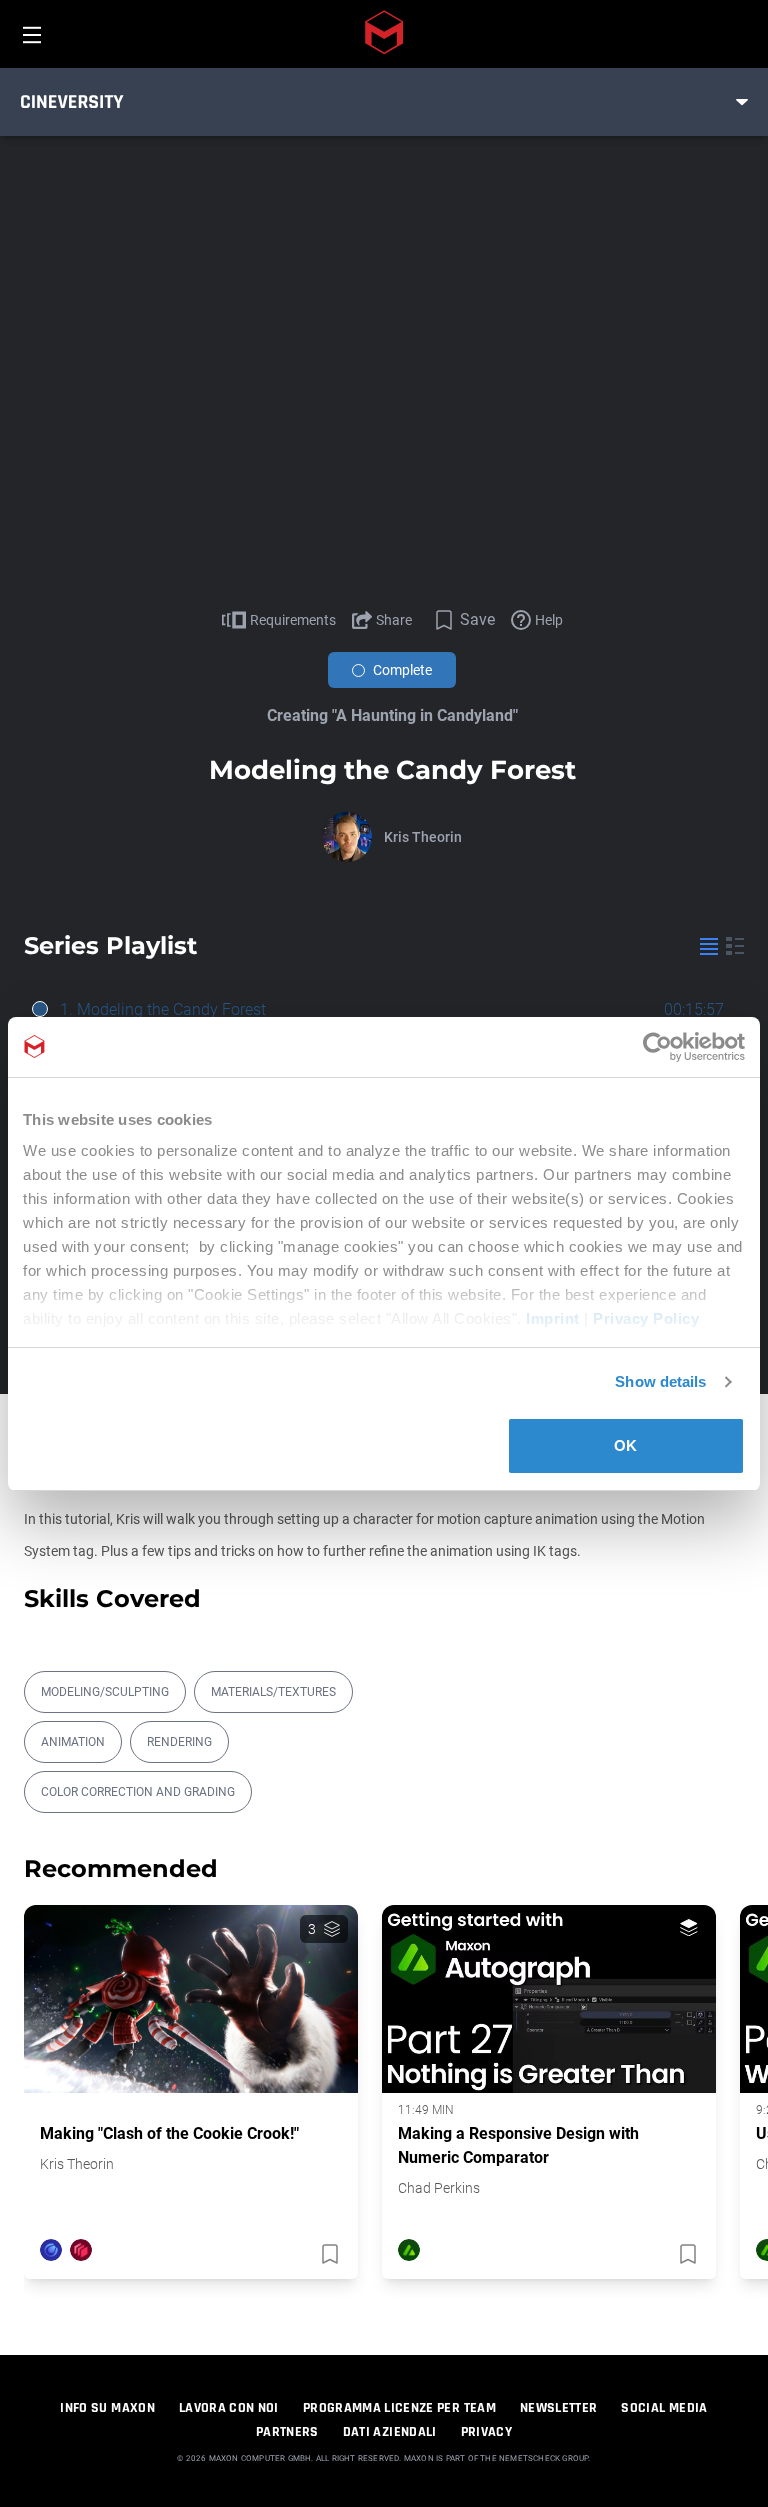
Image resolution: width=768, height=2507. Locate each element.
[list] (709, 946)
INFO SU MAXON (107, 2408)
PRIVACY (486, 2432)
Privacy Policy (646, 1318)
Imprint (553, 1318)
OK (625, 1445)
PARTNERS (287, 2432)
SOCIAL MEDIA (664, 2408)
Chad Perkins (439, 2188)
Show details (660, 1381)
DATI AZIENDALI (390, 2432)
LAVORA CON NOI (229, 2408)
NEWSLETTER (559, 2408)
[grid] (735, 946)
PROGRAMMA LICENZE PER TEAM (399, 2408)
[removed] (328, 2254)
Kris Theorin (423, 837)
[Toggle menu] (742, 102)
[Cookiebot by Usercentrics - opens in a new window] (657, 1047)
